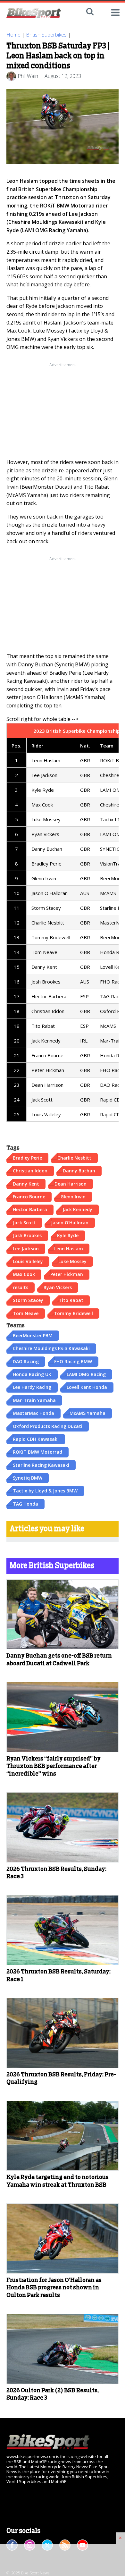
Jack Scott (24, 1223)
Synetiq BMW (28, 1478)
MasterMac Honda (33, 1413)
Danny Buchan (79, 1171)
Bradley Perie (27, 1158)
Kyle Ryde (68, 1235)
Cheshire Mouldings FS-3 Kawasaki (51, 1348)
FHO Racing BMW (73, 1361)
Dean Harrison (71, 1184)
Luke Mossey (72, 1261)
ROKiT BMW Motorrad (37, 1452)
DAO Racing (26, 1361)
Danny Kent (26, 1184)
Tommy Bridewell (73, 1313)
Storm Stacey (28, 1300)
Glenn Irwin (73, 1197)
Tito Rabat (71, 1300)
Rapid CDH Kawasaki (36, 1439)
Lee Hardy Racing (32, 1387)
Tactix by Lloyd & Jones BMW (45, 1491)
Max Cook (24, 1274)
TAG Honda (25, 1504)
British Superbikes (46, 35)
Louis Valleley (28, 1261)
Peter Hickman (67, 1274)
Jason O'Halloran (70, 1223)
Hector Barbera (30, 1209)
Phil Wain (28, 76)
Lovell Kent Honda (87, 1387)
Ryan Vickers (58, 1287)
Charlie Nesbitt (74, 1158)
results (21, 1287)
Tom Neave (26, 1313)
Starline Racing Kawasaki (41, 1465)
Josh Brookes (27, 1235)
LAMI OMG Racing (86, 1374)
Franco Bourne (29, 1197)
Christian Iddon (30, 1171)
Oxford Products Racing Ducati (48, 1426)
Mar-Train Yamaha (34, 1400)
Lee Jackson (26, 1249)
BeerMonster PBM (33, 1335)
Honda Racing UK (32, 1374)
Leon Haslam (69, 1249)
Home (13, 35)
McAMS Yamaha (88, 1413)
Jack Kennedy (77, 1209)
